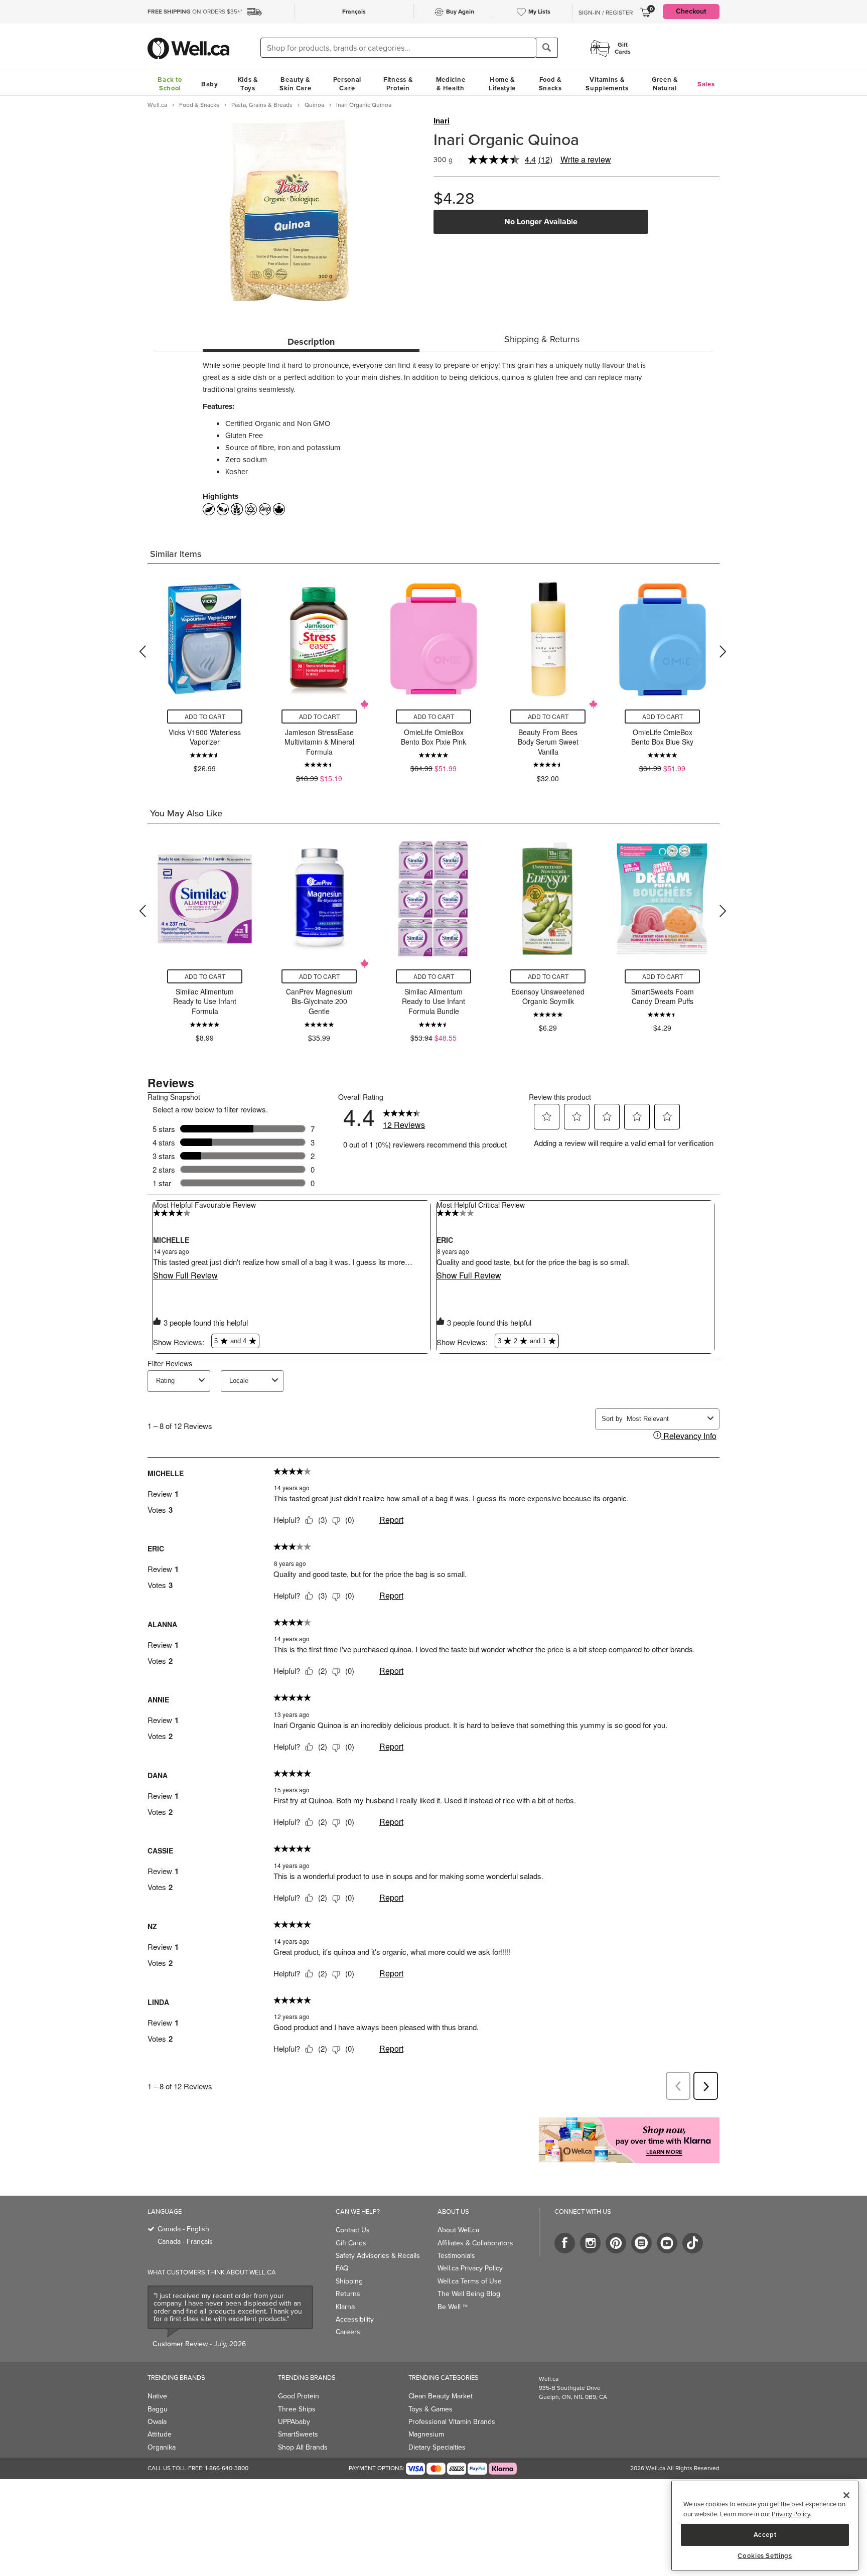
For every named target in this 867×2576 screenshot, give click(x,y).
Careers (348, 2332)
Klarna (345, 2307)
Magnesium (426, 2434)
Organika (162, 2447)
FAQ (342, 2268)
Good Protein (299, 2396)
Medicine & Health (451, 84)
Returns (348, 2294)
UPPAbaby (294, 2422)
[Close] (846, 2495)
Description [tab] (311, 342)
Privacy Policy (791, 2514)
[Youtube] (667, 2243)
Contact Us (353, 2230)
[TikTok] (693, 2243)
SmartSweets (298, 2434)
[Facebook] (565, 2243)
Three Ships (297, 2409)
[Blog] (641, 2243)
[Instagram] (590, 2243)
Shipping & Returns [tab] (542, 339)
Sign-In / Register (606, 13)
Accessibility (355, 2319)
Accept (765, 2535)
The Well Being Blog (469, 2294)
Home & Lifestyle (502, 84)
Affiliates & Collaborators (475, 2243)
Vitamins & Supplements (607, 84)
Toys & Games (430, 2409)
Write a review (586, 159)
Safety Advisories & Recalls (378, 2256)
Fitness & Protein (398, 84)
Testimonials (456, 2256)
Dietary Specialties (437, 2447)
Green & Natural (665, 84)
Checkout (691, 11)
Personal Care (347, 84)
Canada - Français (185, 2242)
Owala (157, 2422)
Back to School (170, 84)
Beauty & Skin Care (295, 84)
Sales (706, 84)
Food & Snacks (550, 84)
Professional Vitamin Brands (452, 2422)
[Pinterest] (616, 2243)
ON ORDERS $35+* (195, 12)
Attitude (160, 2434)
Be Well (453, 2307)
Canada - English (183, 2229)
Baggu (158, 2409)
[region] (765, 2526)
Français (354, 12)
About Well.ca (458, 2230)
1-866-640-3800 (227, 2468)
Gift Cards (351, 2243)
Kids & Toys (248, 84)
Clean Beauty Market (441, 2396)
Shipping (349, 2281)
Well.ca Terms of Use (470, 2281)
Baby (210, 84)
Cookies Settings (765, 2556)
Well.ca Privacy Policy (470, 2268)
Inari (442, 121)
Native (157, 2396)
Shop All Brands (303, 2447)
